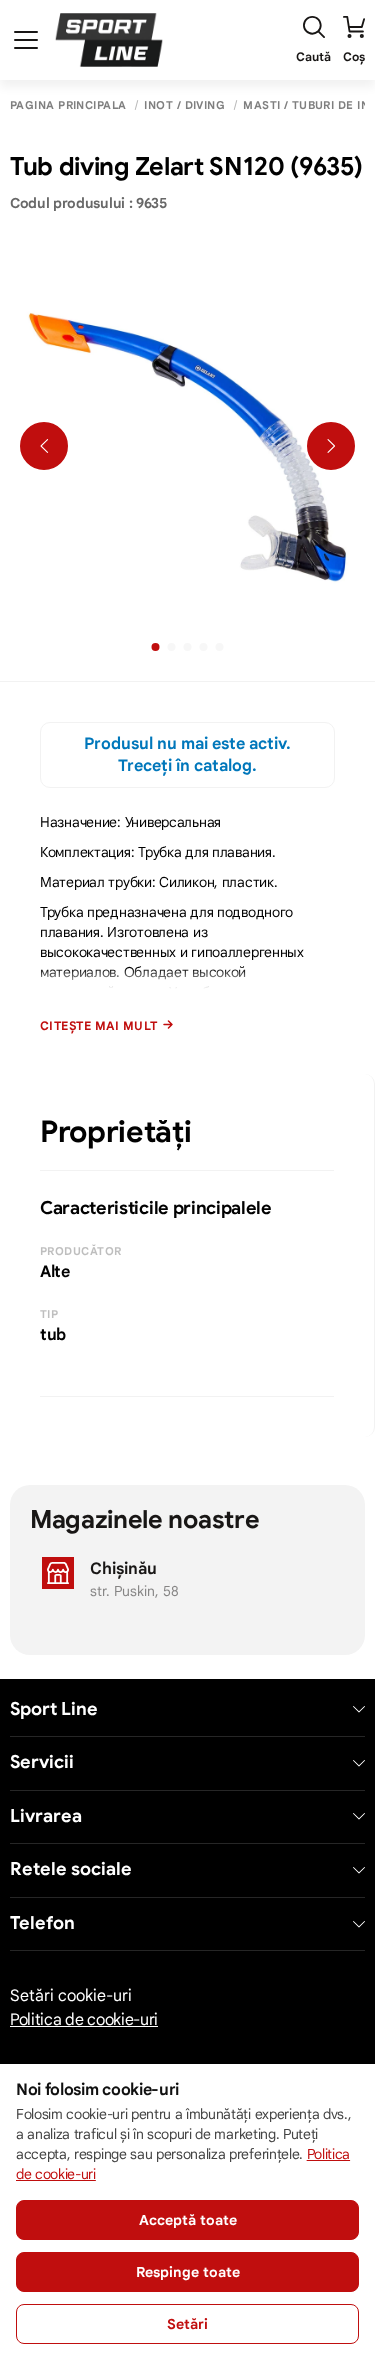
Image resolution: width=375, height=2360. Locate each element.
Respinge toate (188, 2272)
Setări (187, 2324)
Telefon (42, 1923)
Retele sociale (71, 1869)
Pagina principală (68, 105)
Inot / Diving (184, 105)
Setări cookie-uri (71, 1996)
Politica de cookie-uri (84, 2020)
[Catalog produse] (26, 40)
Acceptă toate (188, 2220)
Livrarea (46, 1816)
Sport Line (54, 1709)
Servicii (42, 1762)
